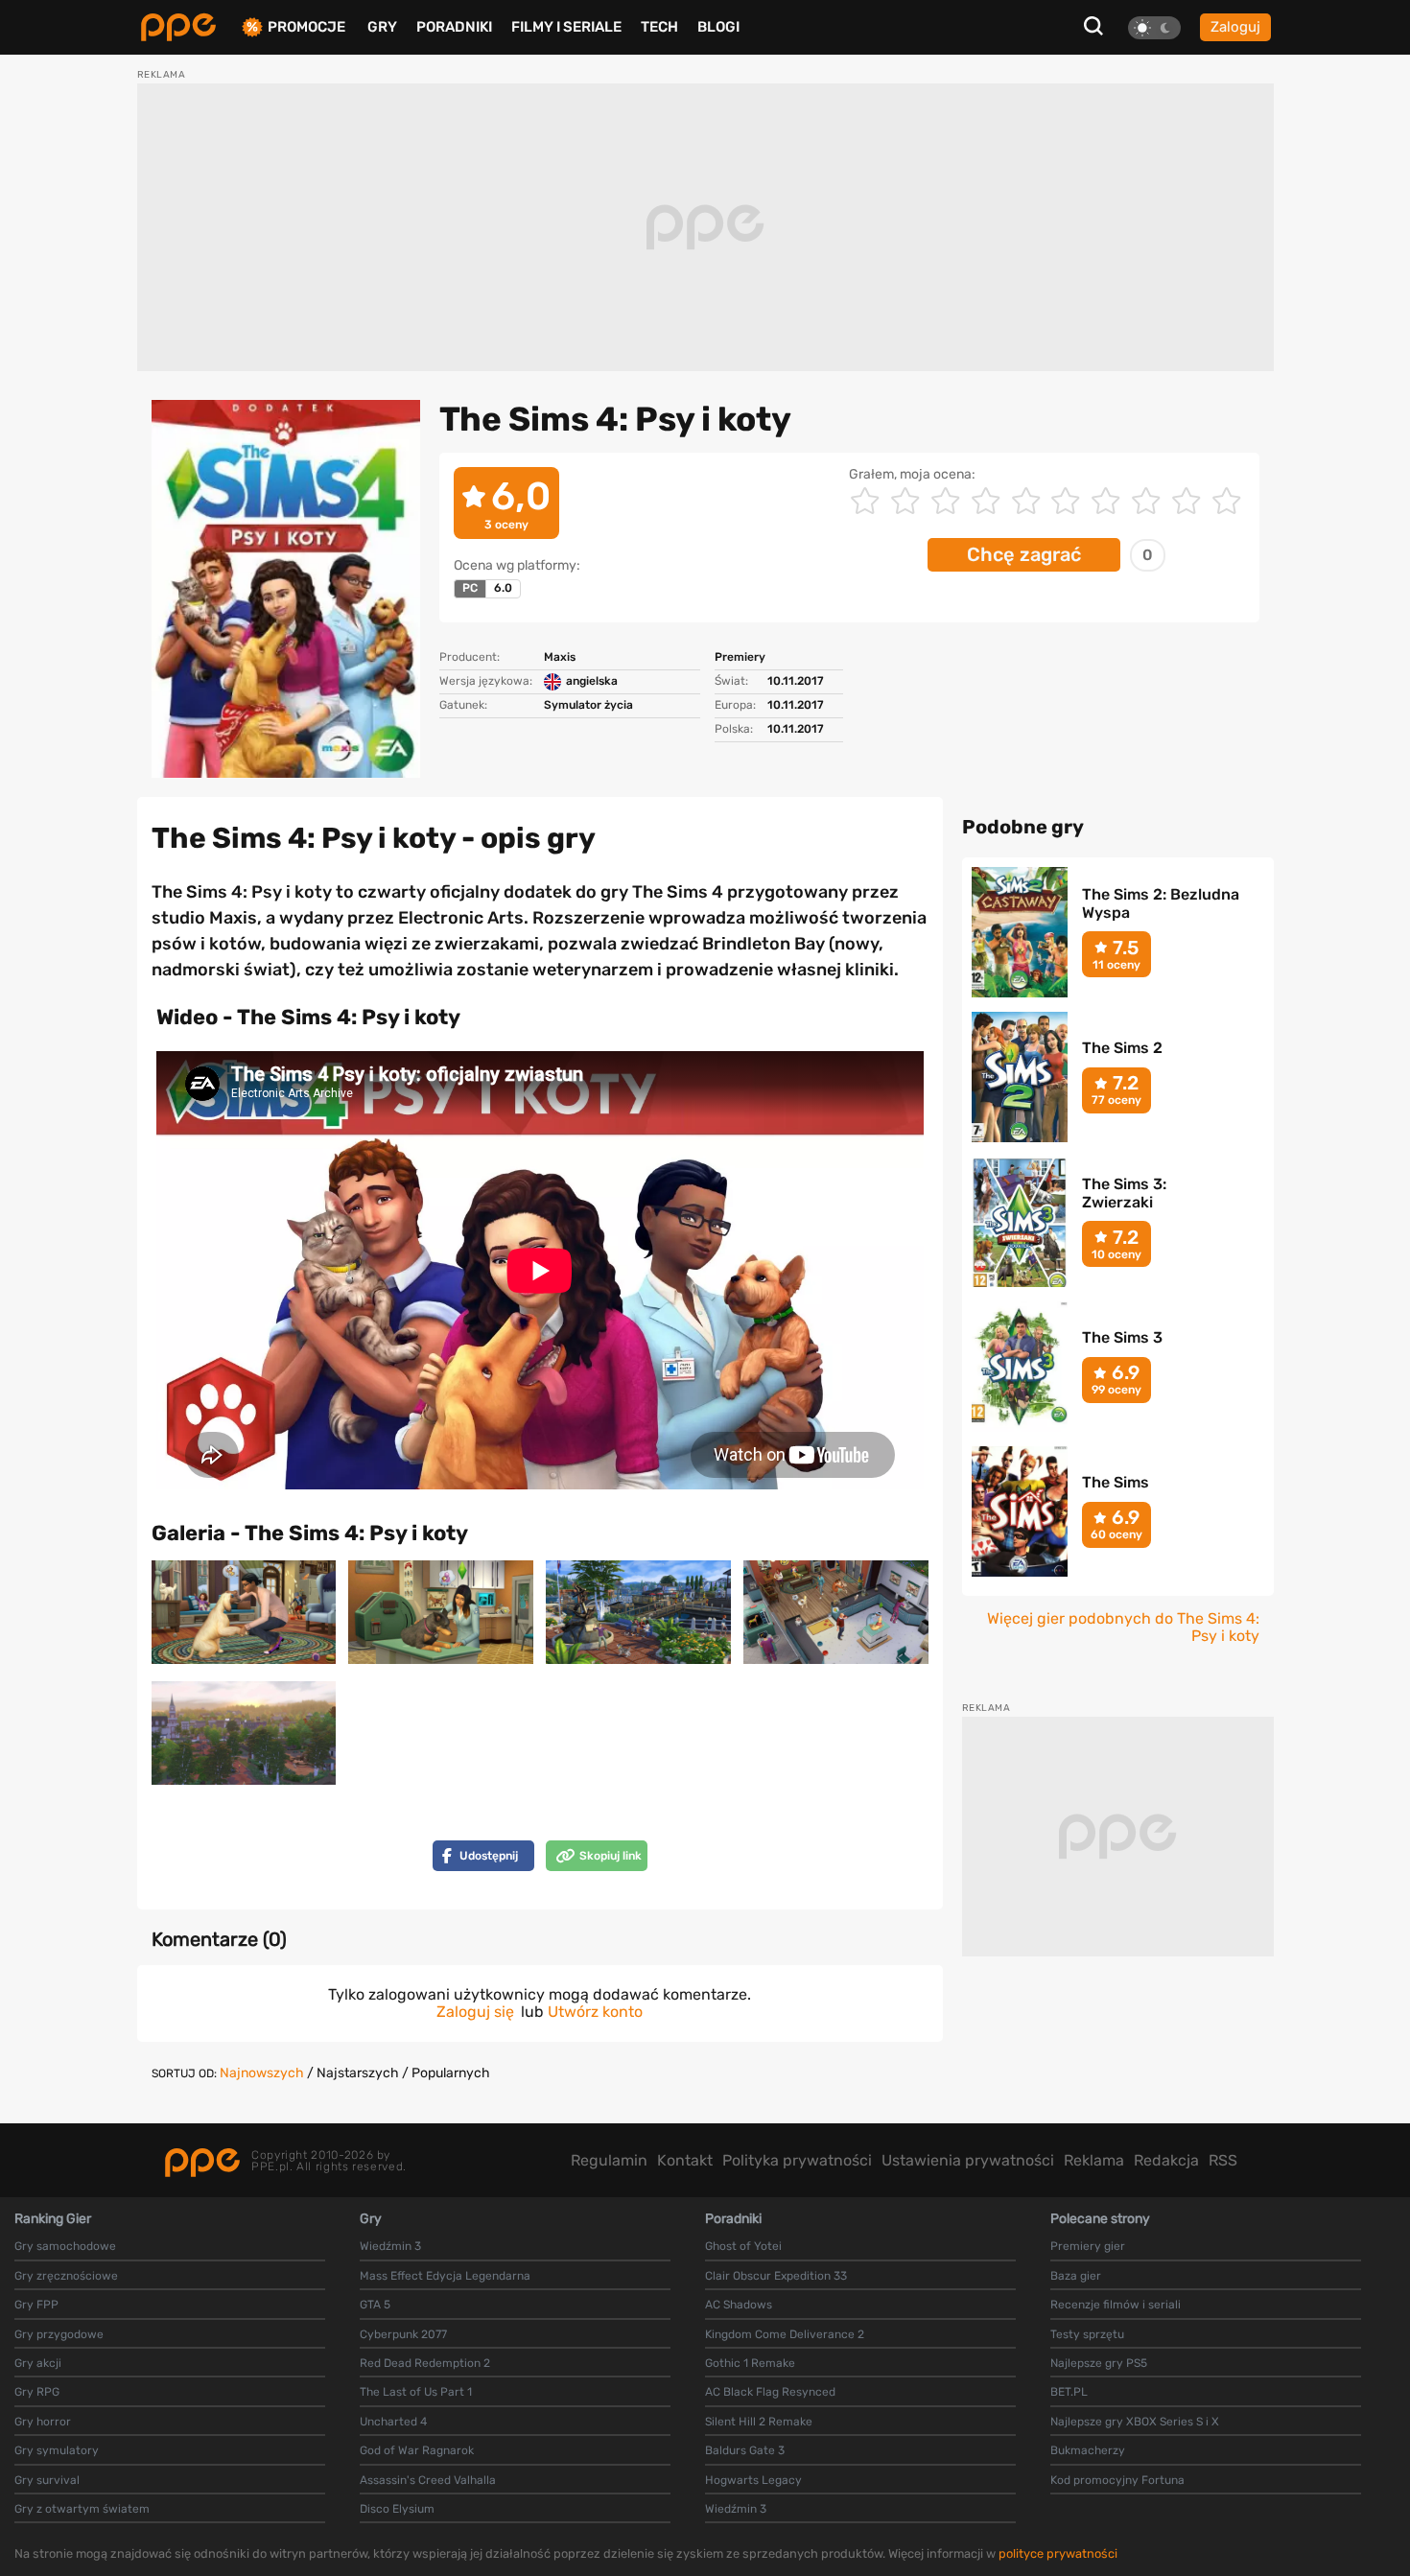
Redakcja (1166, 2160)
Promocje (306, 27)
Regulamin (609, 2160)
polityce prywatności (1058, 2553)
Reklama (1094, 2160)
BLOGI (718, 27)
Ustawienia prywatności (968, 2160)
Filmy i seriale (566, 27)
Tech (659, 27)
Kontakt (685, 2160)
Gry (382, 27)
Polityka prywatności (797, 2160)
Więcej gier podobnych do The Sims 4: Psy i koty (1123, 1628)
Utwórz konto (595, 2012)
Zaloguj (1235, 27)
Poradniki (454, 27)
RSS (1223, 2160)
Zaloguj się (475, 2012)
